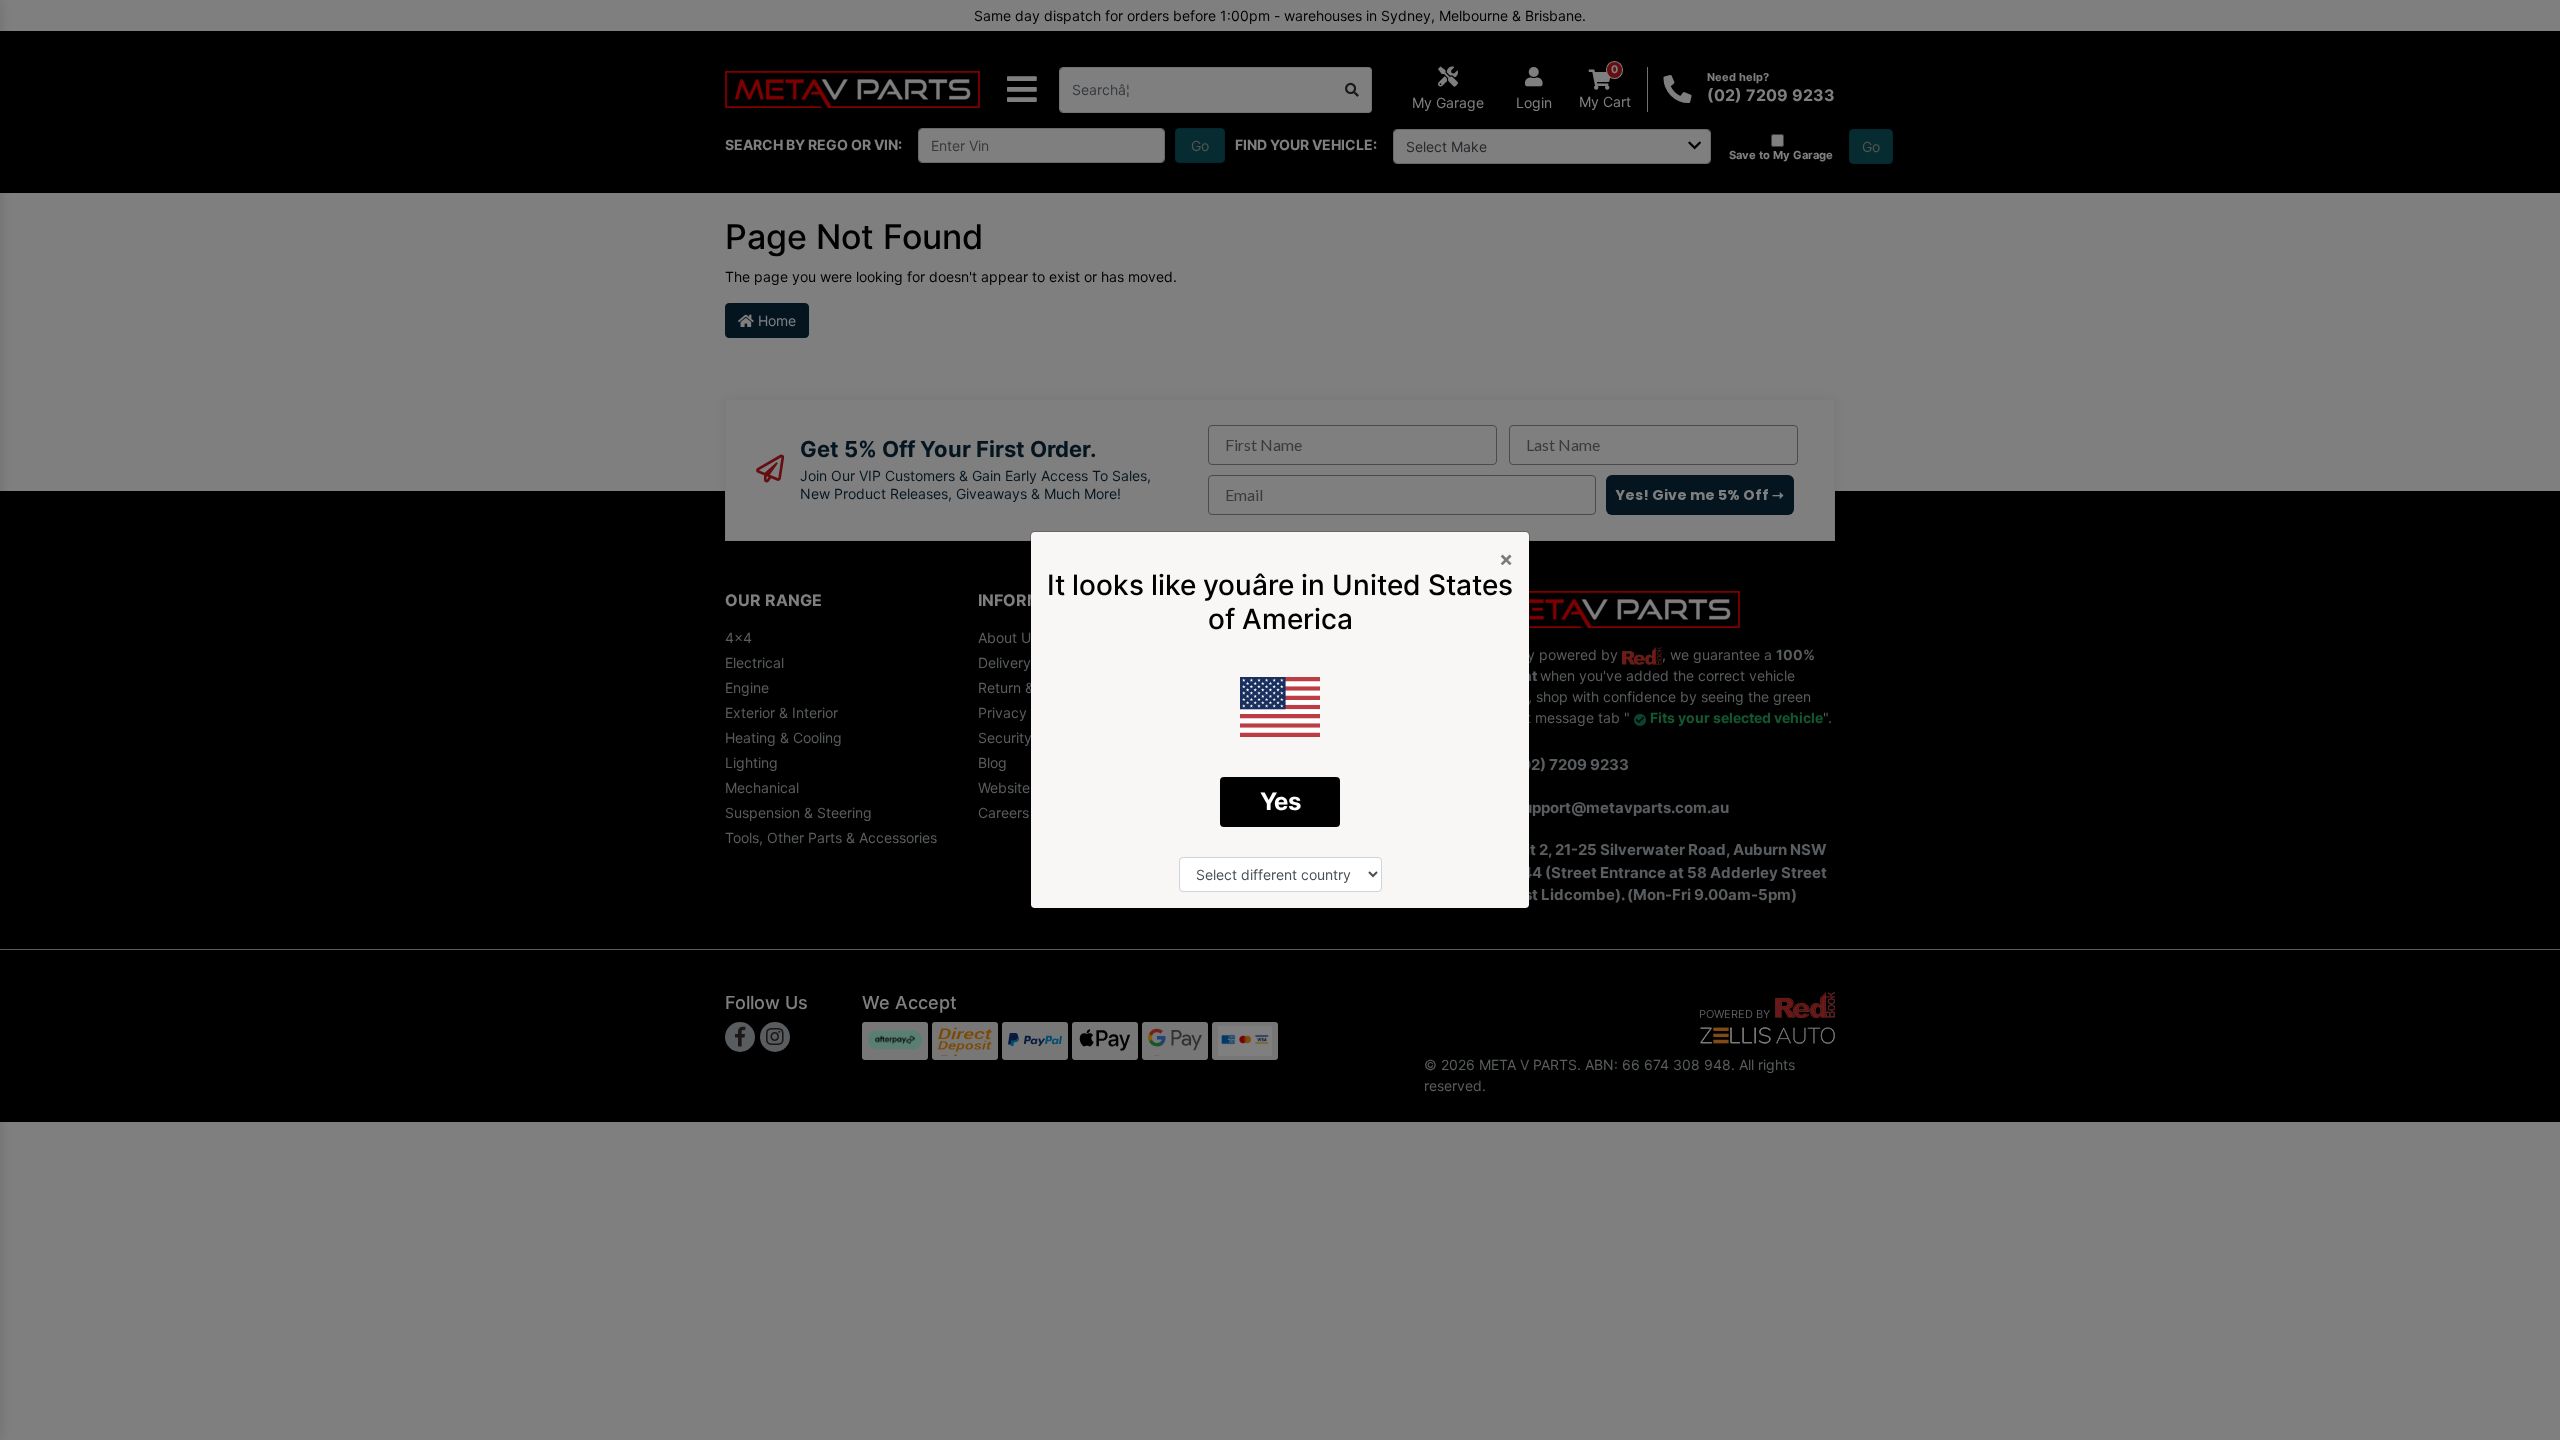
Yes (1280, 801)
